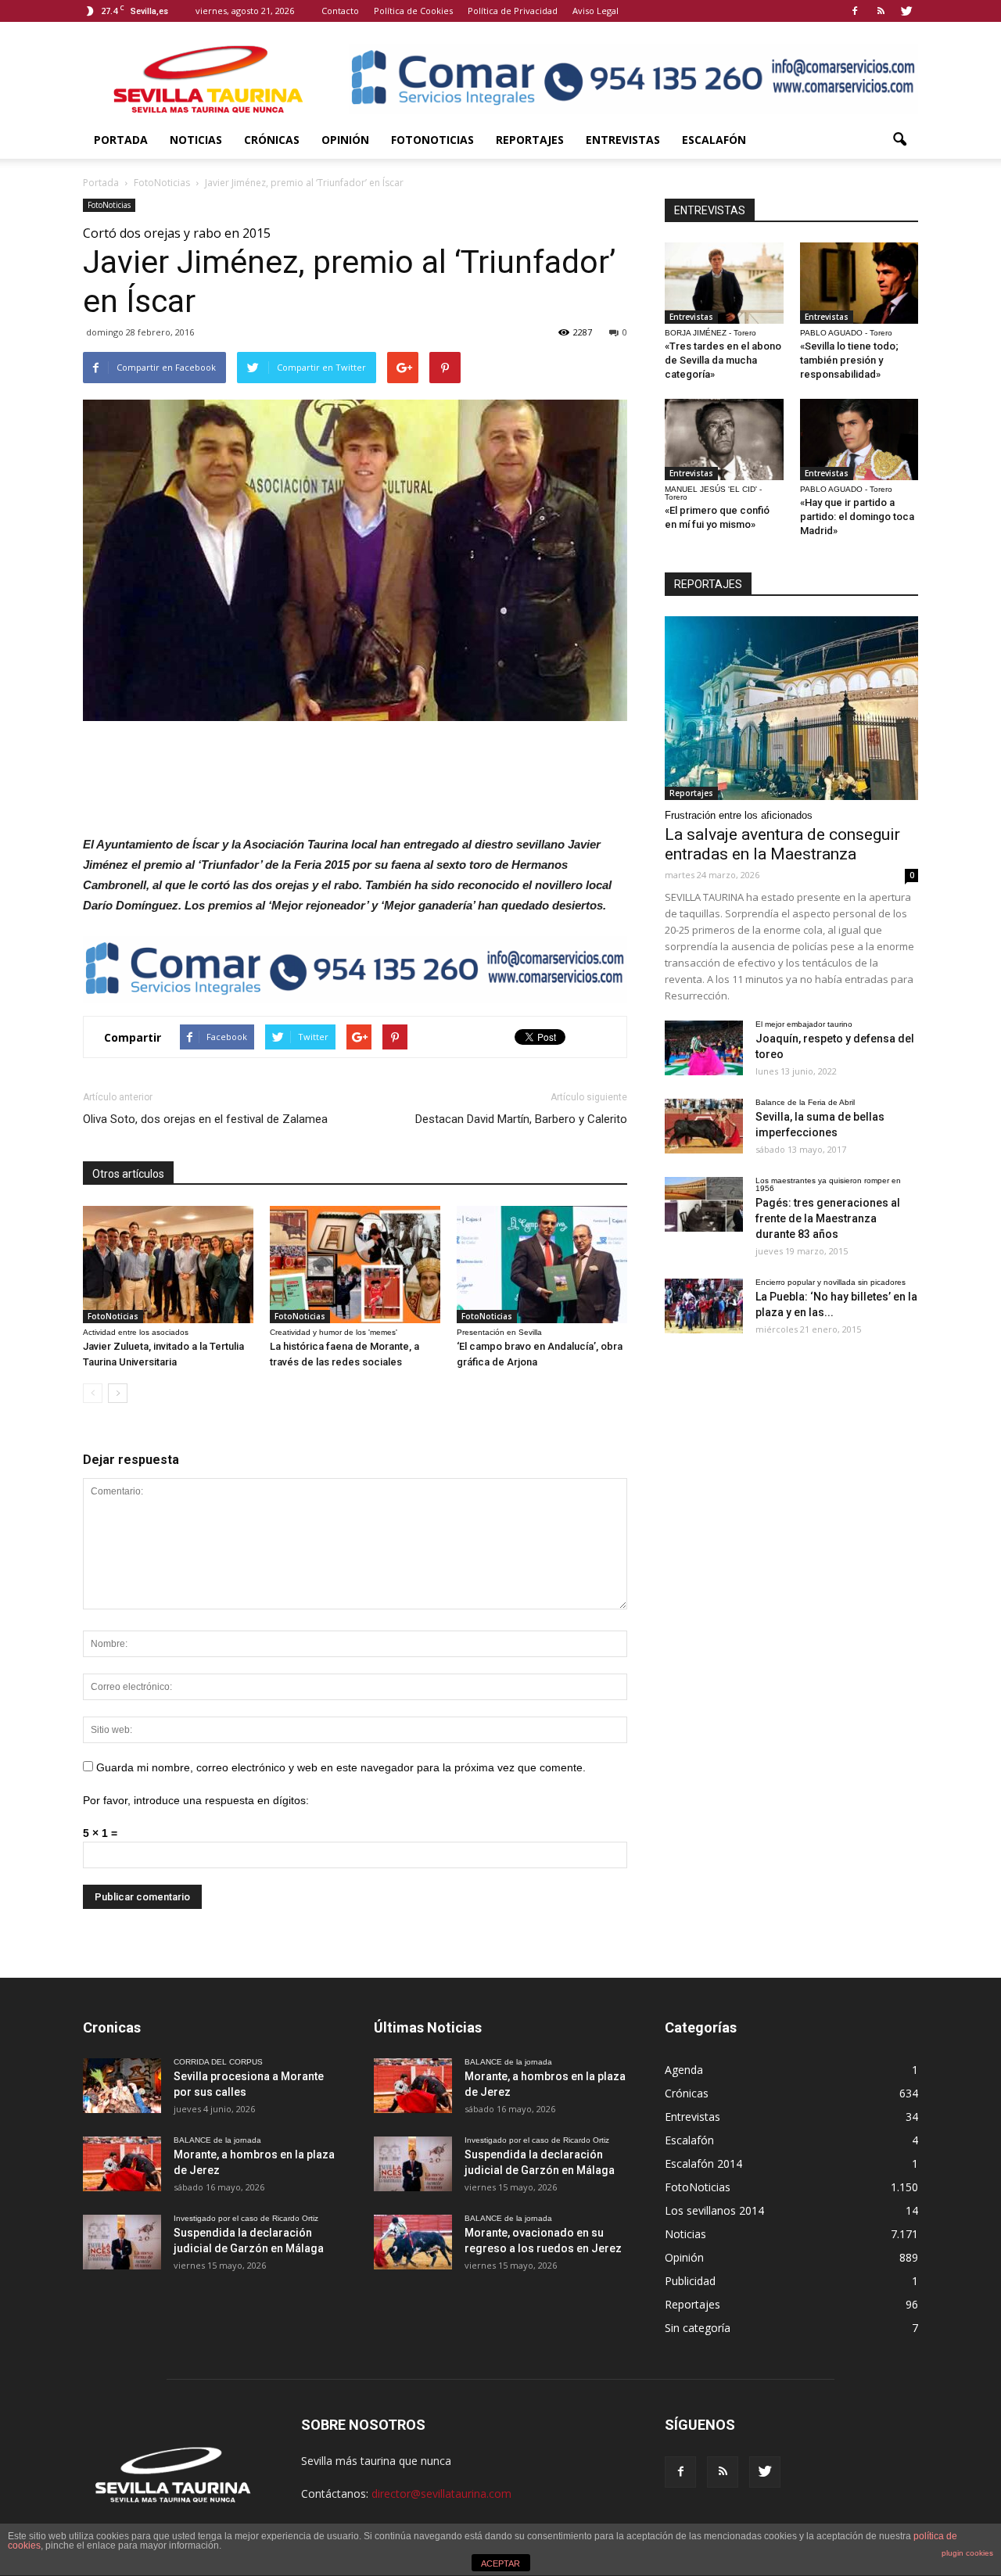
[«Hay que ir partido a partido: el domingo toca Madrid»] (859, 439)
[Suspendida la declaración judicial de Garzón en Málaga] (122, 2242)
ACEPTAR (500, 2563)
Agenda (684, 2070)
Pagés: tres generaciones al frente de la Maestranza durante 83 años (828, 1218)
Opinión (345, 140)
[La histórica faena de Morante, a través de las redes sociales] (355, 1265)
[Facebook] (855, 11)
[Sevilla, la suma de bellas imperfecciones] (704, 1126)
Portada (121, 140)
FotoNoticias (432, 140)
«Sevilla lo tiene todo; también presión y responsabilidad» (849, 360)
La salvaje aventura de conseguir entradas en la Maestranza (782, 844)
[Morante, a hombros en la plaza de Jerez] (122, 2164)
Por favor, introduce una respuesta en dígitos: (196, 1800)
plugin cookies (967, 2553)
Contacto (340, 11)
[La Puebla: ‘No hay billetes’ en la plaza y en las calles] (704, 1306)
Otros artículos (128, 1174)
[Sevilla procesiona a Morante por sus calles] (122, 2086)
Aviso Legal (596, 11)
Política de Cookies (413, 11)
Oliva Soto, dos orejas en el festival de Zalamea (205, 1119)
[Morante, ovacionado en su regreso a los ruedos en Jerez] (413, 2242)
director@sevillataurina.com (441, 2493)
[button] (899, 140)
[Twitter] (906, 11)
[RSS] (881, 11)
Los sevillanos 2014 (714, 2210)
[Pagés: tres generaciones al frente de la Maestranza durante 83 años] (704, 1204)
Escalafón (714, 140)
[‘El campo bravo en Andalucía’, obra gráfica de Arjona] (542, 1265)
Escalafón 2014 (703, 2163)
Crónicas (272, 140)
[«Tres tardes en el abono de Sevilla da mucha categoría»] (724, 283)
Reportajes (530, 140)
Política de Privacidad (513, 11)
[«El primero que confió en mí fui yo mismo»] (724, 439)
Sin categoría (698, 2328)
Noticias (196, 140)
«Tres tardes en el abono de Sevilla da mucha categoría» (723, 360)
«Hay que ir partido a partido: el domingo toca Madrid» (857, 517)
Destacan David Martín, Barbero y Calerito (521, 1119)
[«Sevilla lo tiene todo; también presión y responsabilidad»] (859, 283)
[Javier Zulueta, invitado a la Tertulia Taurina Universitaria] (168, 1265)
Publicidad (690, 2281)
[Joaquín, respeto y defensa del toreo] (704, 1048)
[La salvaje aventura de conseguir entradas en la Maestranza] (791, 708)
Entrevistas (623, 140)
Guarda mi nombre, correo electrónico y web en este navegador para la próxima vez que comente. (341, 1767)
